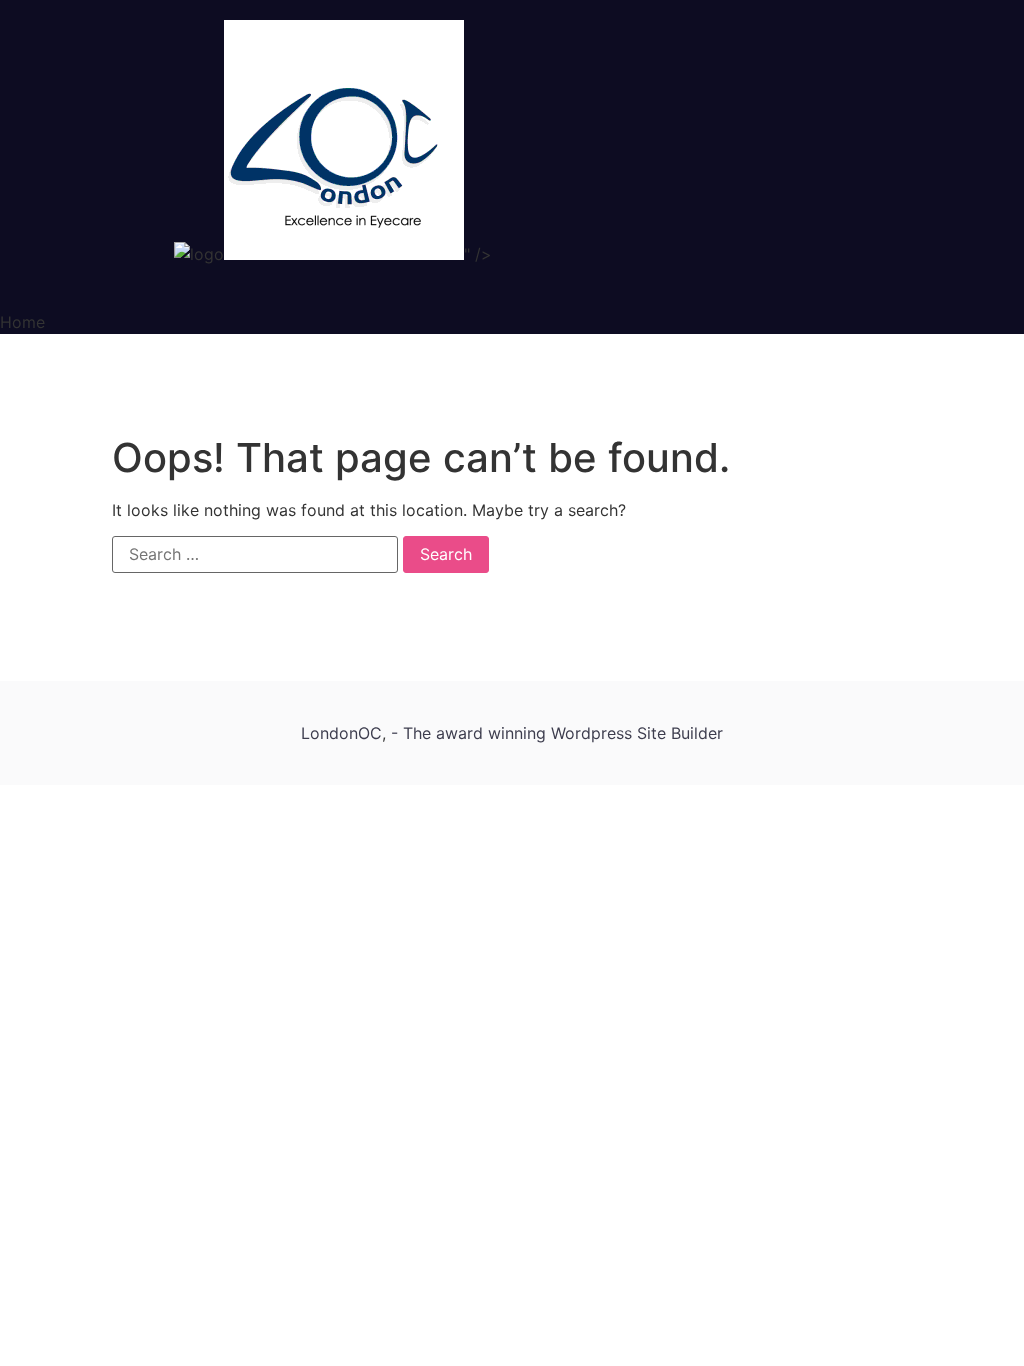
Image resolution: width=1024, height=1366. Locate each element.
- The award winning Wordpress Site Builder (557, 733)
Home (22, 322)
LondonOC (341, 733)
